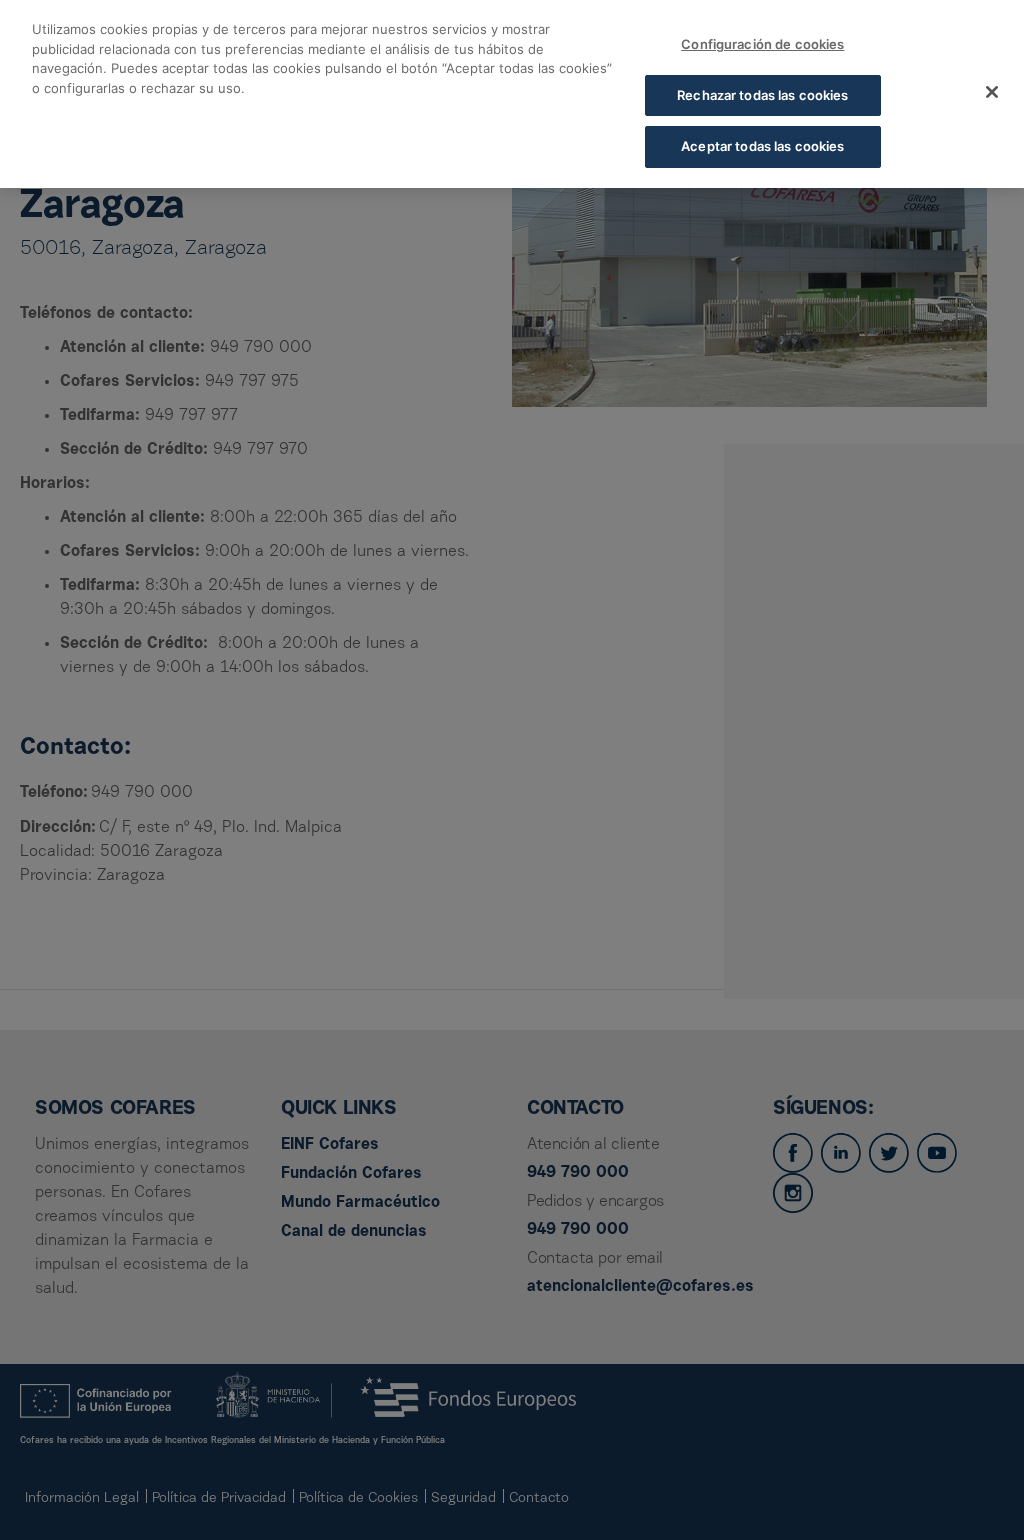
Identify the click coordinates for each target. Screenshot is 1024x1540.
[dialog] (512, 94)
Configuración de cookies (762, 44)
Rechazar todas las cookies (762, 95)
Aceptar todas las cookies (762, 146)
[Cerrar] (992, 92)
